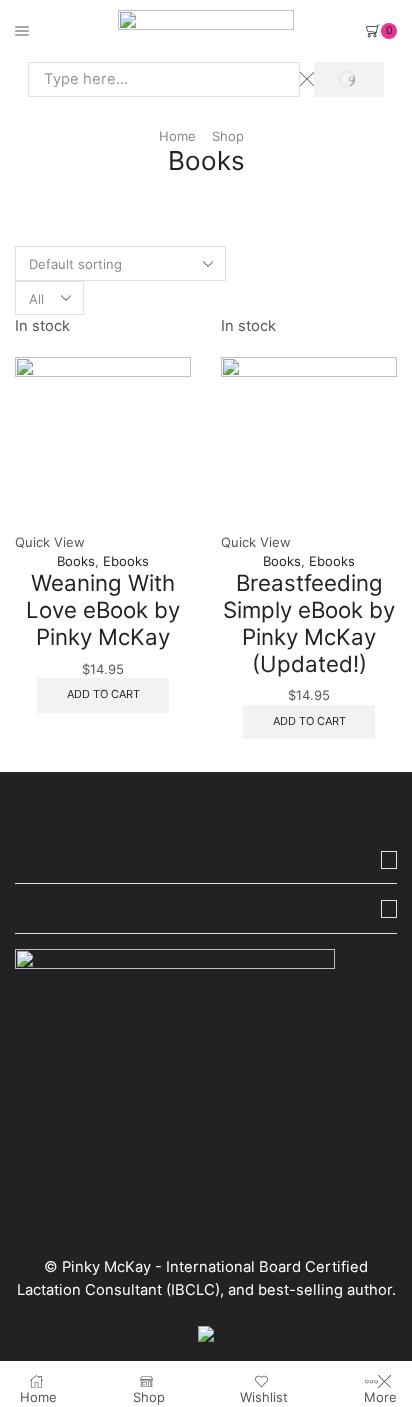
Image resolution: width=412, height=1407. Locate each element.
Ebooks (126, 561)
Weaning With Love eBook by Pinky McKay (103, 609)
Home (177, 136)
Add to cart (103, 694)
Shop (228, 136)
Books (76, 561)
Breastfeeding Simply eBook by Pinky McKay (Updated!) (309, 622)
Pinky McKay (106, 1267)
